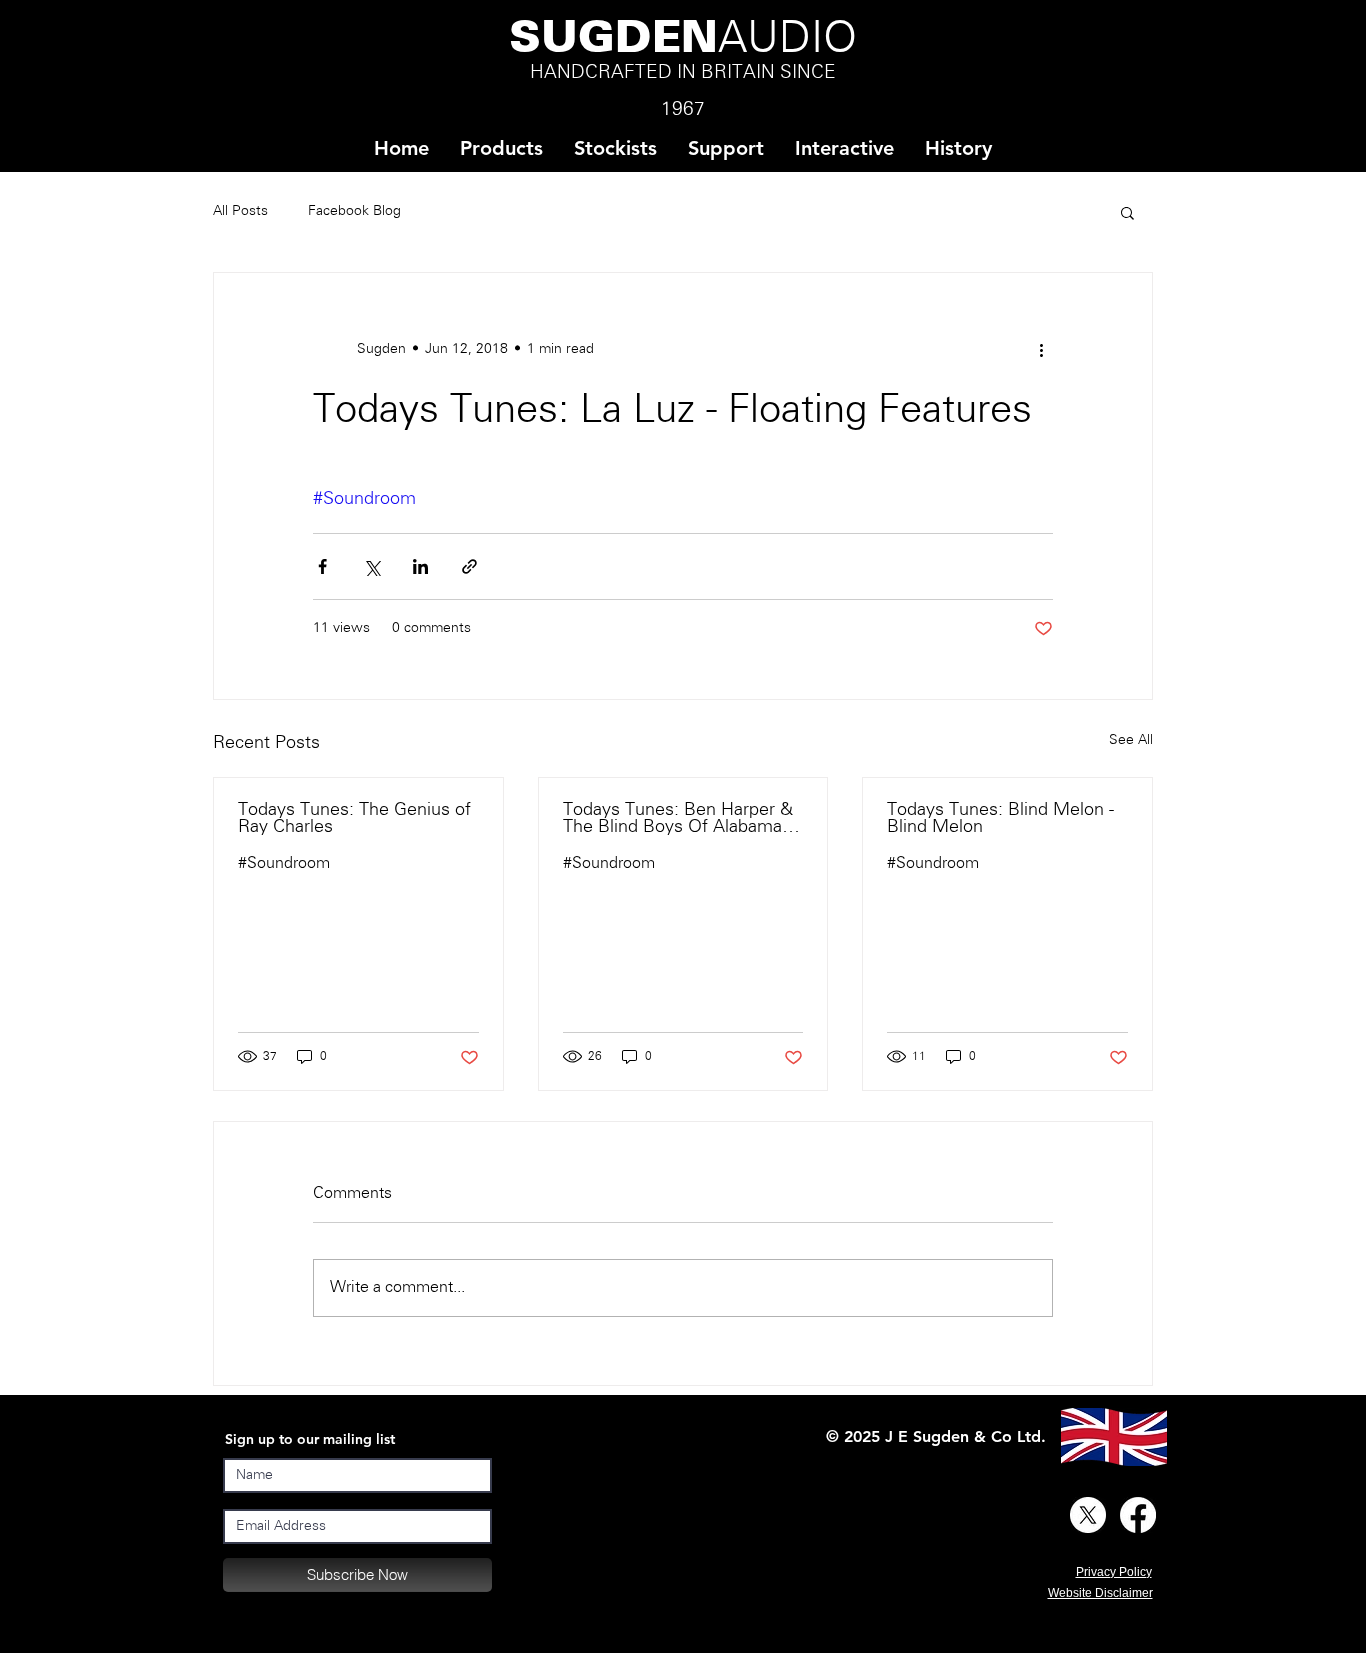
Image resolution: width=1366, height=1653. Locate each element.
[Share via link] (469, 566)
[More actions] (1041, 349)
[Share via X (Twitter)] (371, 566)
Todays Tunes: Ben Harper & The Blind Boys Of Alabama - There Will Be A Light (678, 819)
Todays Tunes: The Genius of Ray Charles (354, 819)
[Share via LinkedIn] (420, 566)
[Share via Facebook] (322, 566)
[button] (615, 148)
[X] (1088, 1515)
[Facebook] (1138, 1515)
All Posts (240, 211)
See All (1131, 740)
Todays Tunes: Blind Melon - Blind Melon (1000, 819)
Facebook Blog (354, 211)
